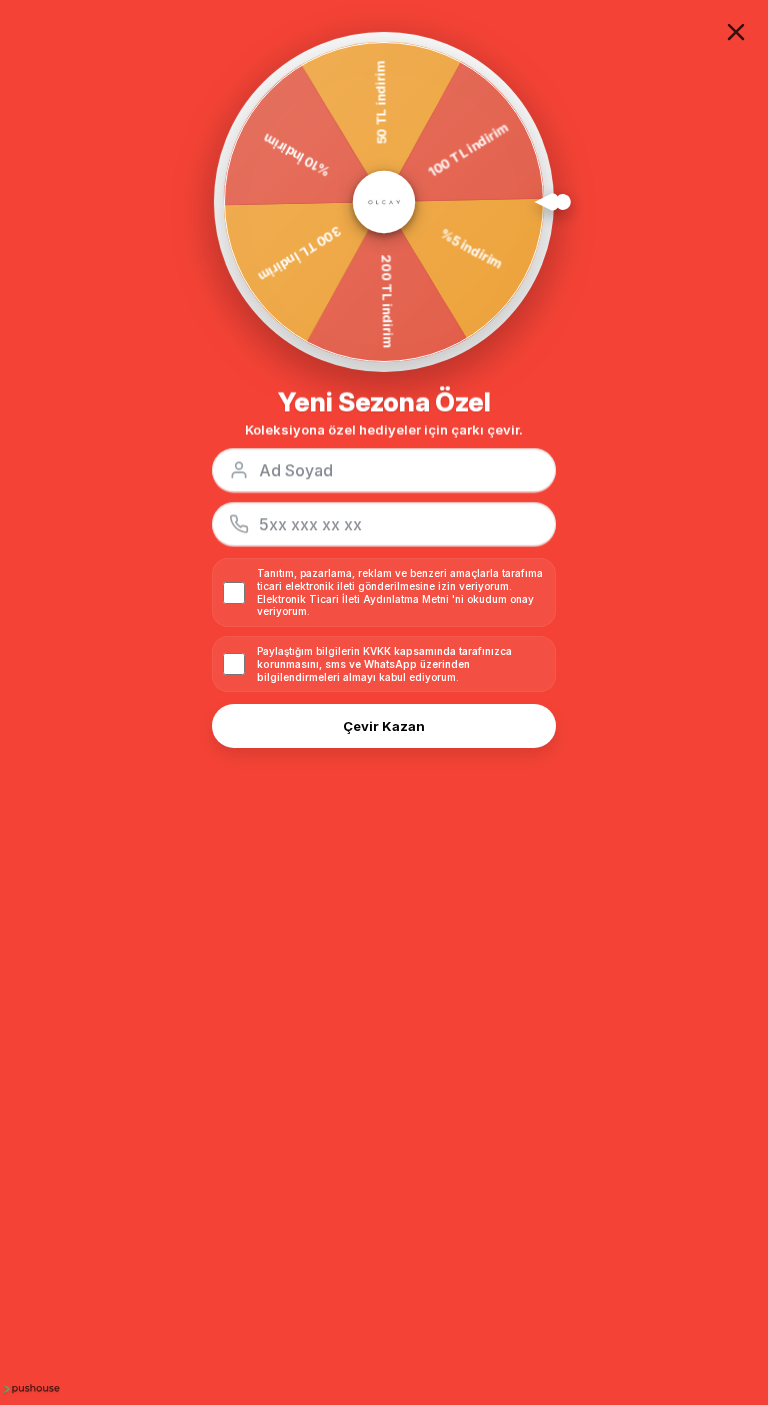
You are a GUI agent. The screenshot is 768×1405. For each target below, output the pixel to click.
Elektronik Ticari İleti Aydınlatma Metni (353, 599)
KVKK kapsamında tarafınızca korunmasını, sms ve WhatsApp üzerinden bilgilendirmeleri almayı (384, 664)
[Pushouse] (30, 1388)
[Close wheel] (736, 32)
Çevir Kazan (384, 726)
